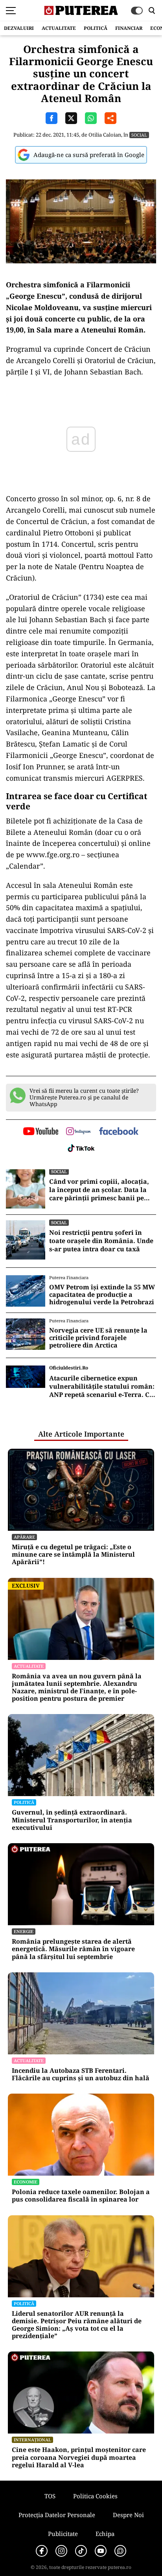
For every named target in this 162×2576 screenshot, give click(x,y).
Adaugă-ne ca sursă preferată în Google (89, 155)
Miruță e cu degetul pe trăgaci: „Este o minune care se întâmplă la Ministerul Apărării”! (73, 1555)
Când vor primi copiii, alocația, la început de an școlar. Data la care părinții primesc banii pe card (99, 1190)
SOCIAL (139, 135)
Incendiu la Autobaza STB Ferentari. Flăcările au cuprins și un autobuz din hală (81, 2074)
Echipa (105, 2534)
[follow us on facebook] (119, 1132)
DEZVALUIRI (19, 28)
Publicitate (63, 2534)
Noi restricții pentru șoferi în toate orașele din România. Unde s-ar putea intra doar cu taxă (101, 1241)
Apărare (24, 1537)
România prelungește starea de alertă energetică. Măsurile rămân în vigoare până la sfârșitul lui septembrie (73, 1949)
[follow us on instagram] (78, 1132)
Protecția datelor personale (57, 2515)
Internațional (32, 2440)
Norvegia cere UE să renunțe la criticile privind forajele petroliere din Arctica (98, 1338)
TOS (50, 2496)
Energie (24, 1931)
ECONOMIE (26, 2182)
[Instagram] (61, 2551)
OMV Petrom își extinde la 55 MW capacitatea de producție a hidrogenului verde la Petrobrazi (102, 1295)
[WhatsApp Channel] (120, 2551)
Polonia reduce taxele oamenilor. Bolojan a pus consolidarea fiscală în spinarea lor (81, 2196)
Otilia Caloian (105, 135)
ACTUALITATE (59, 28)
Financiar (129, 28)
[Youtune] (101, 2551)
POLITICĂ (96, 28)
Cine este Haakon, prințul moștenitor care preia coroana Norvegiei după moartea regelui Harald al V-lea (79, 2457)
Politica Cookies (95, 2496)
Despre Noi (128, 2515)
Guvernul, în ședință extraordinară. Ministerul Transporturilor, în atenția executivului (72, 1820)
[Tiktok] (81, 2551)
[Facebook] (42, 2551)
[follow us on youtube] (41, 1132)
